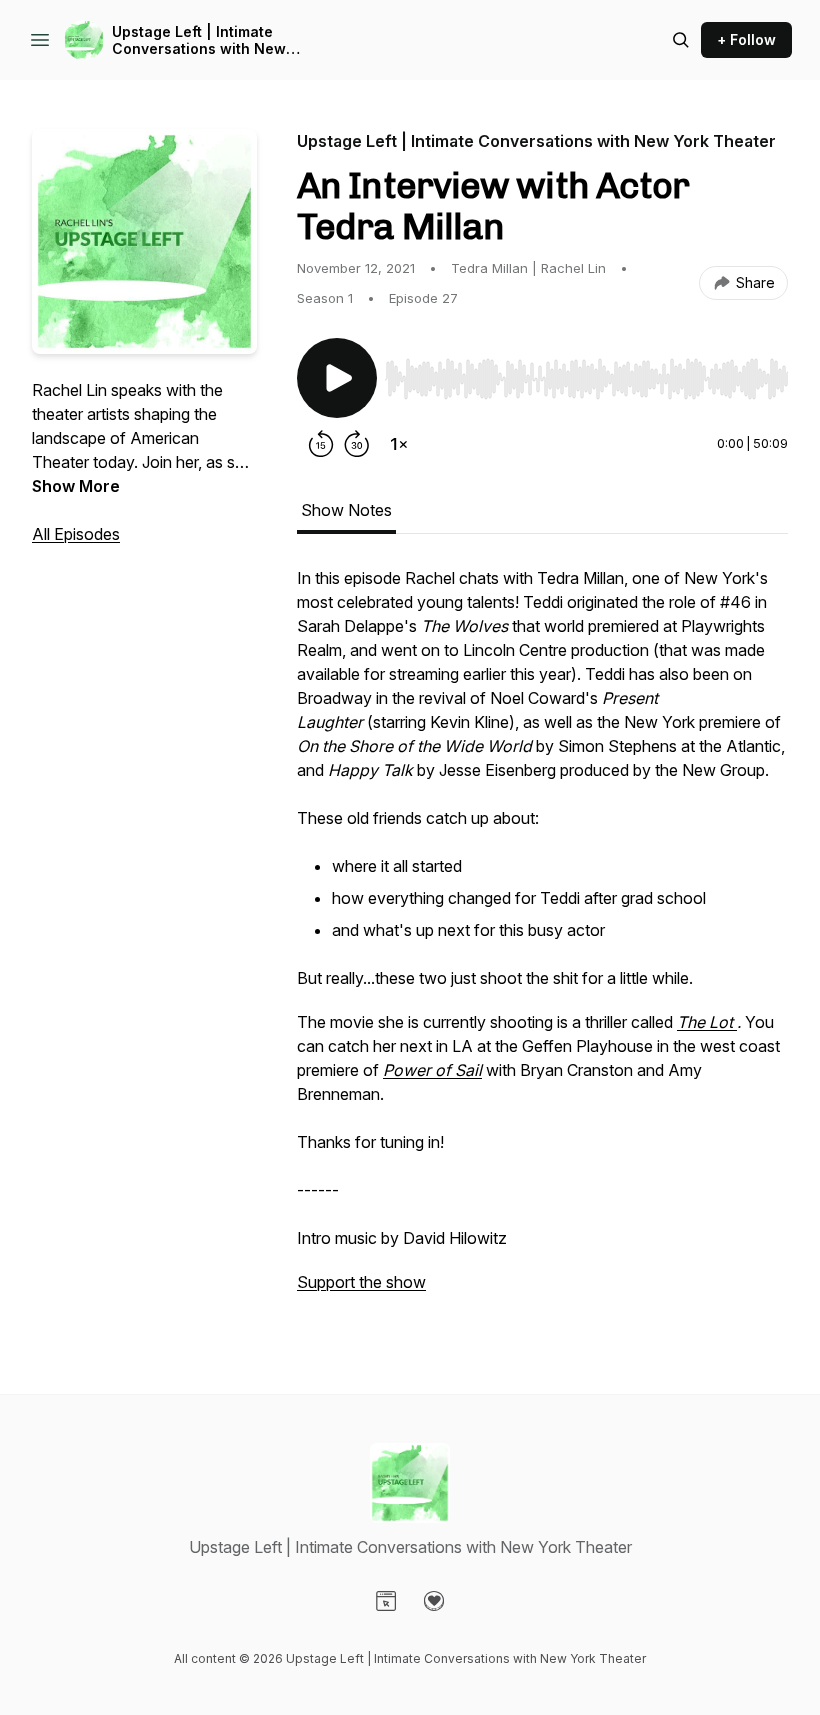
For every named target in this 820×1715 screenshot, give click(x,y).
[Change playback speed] (399, 444)
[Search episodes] (681, 40)
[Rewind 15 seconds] (321, 444)
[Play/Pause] (337, 378)
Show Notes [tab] (346, 510)
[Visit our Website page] (386, 1601)
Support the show (361, 1282)
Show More (76, 486)
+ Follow (746, 39)
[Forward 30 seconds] (357, 444)
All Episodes (76, 534)
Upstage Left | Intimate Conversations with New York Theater (199, 40)
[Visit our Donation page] (434, 1601)
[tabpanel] (542, 940)
